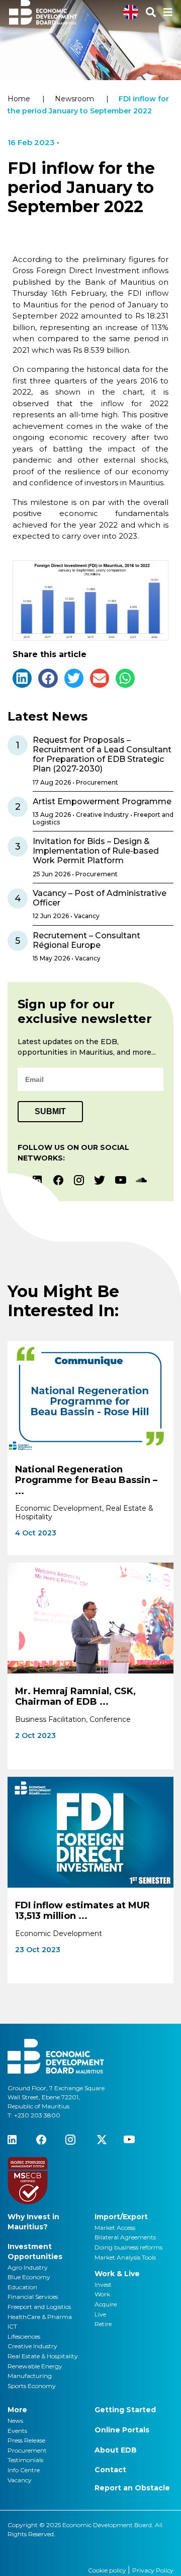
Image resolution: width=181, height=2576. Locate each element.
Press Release (26, 2440)
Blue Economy (29, 2277)
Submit (50, 1111)
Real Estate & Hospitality (43, 2356)
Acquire (106, 2304)
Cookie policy (108, 2570)
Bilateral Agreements (125, 2237)
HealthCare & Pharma (40, 2317)
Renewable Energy (35, 2366)
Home (19, 99)
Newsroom (74, 99)
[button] (22, 678)
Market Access (115, 2228)
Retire (103, 2324)
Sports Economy (32, 2386)
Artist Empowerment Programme (102, 801)
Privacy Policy (153, 2570)
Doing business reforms (128, 2247)
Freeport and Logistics (39, 2307)
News (15, 2421)
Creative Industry (32, 2346)
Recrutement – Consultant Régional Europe (86, 940)
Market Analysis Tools (125, 2257)
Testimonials (25, 2460)
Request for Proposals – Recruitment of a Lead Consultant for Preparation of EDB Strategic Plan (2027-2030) (102, 755)
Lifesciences (24, 2336)
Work (102, 2294)
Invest (103, 2284)
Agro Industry (28, 2267)
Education (22, 2287)
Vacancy (20, 2480)
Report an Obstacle (132, 2488)
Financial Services (33, 2297)
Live (100, 2314)
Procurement (27, 2450)
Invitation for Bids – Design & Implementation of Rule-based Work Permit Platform (96, 851)
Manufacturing (30, 2376)
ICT (12, 2326)
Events (17, 2431)
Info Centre (24, 2470)
